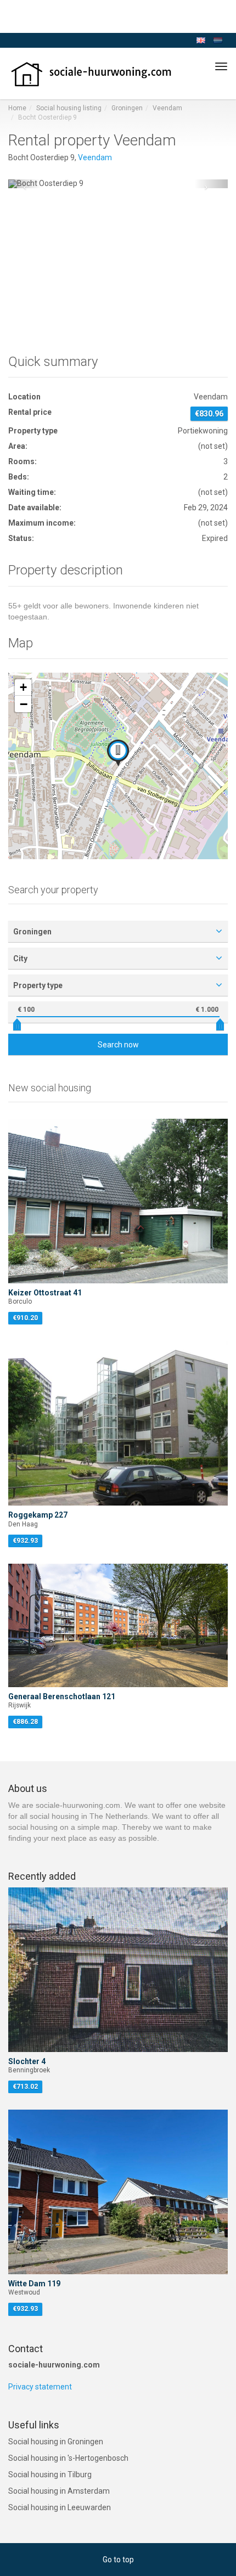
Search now (118, 1045)
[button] (25, 184)
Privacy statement (40, 2387)
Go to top (118, 2560)
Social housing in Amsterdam (59, 2491)
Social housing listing (69, 108)
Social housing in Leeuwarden (60, 2507)
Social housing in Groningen (56, 2442)
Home (17, 108)
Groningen (127, 108)
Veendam (167, 108)
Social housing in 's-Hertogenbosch (68, 2458)
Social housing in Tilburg (50, 2474)
